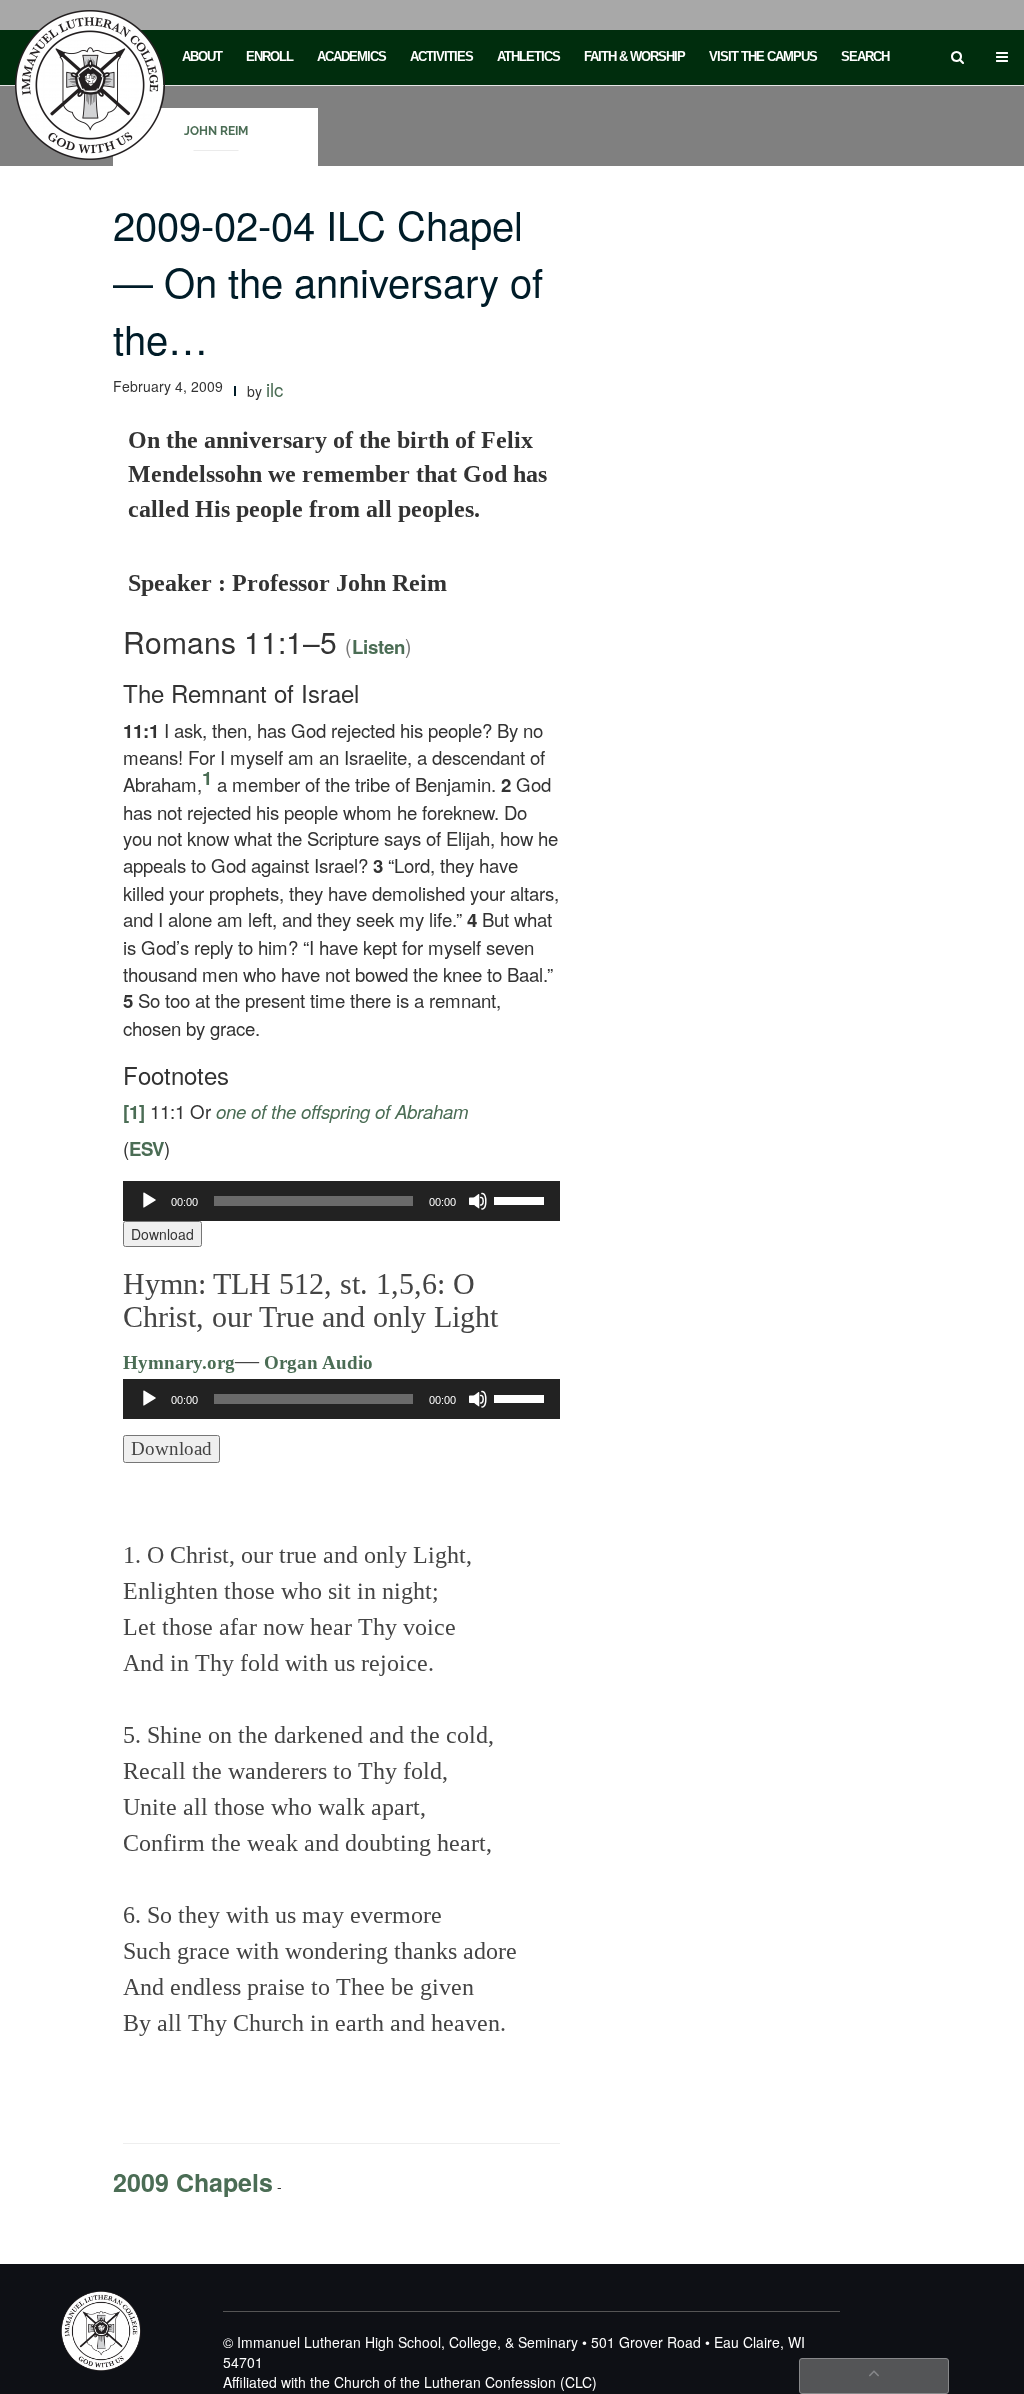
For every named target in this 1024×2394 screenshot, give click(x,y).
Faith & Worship (634, 56)
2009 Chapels (193, 2182)
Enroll (269, 56)
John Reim (216, 131)
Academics (351, 56)
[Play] (149, 1201)
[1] (134, 1111)
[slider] (522, 1199)
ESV (146, 1148)
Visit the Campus (763, 56)
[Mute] (478, 1201)
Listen (378, 646)
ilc (274, 389)
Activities (441, 56)
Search (865, 56)
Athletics (528, 56)
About (202, 56)
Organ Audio (316, 1362)
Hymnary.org (179, 1362)
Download (162, 1234)
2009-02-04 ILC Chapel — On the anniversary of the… (328, 280)
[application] (341, 1201)
